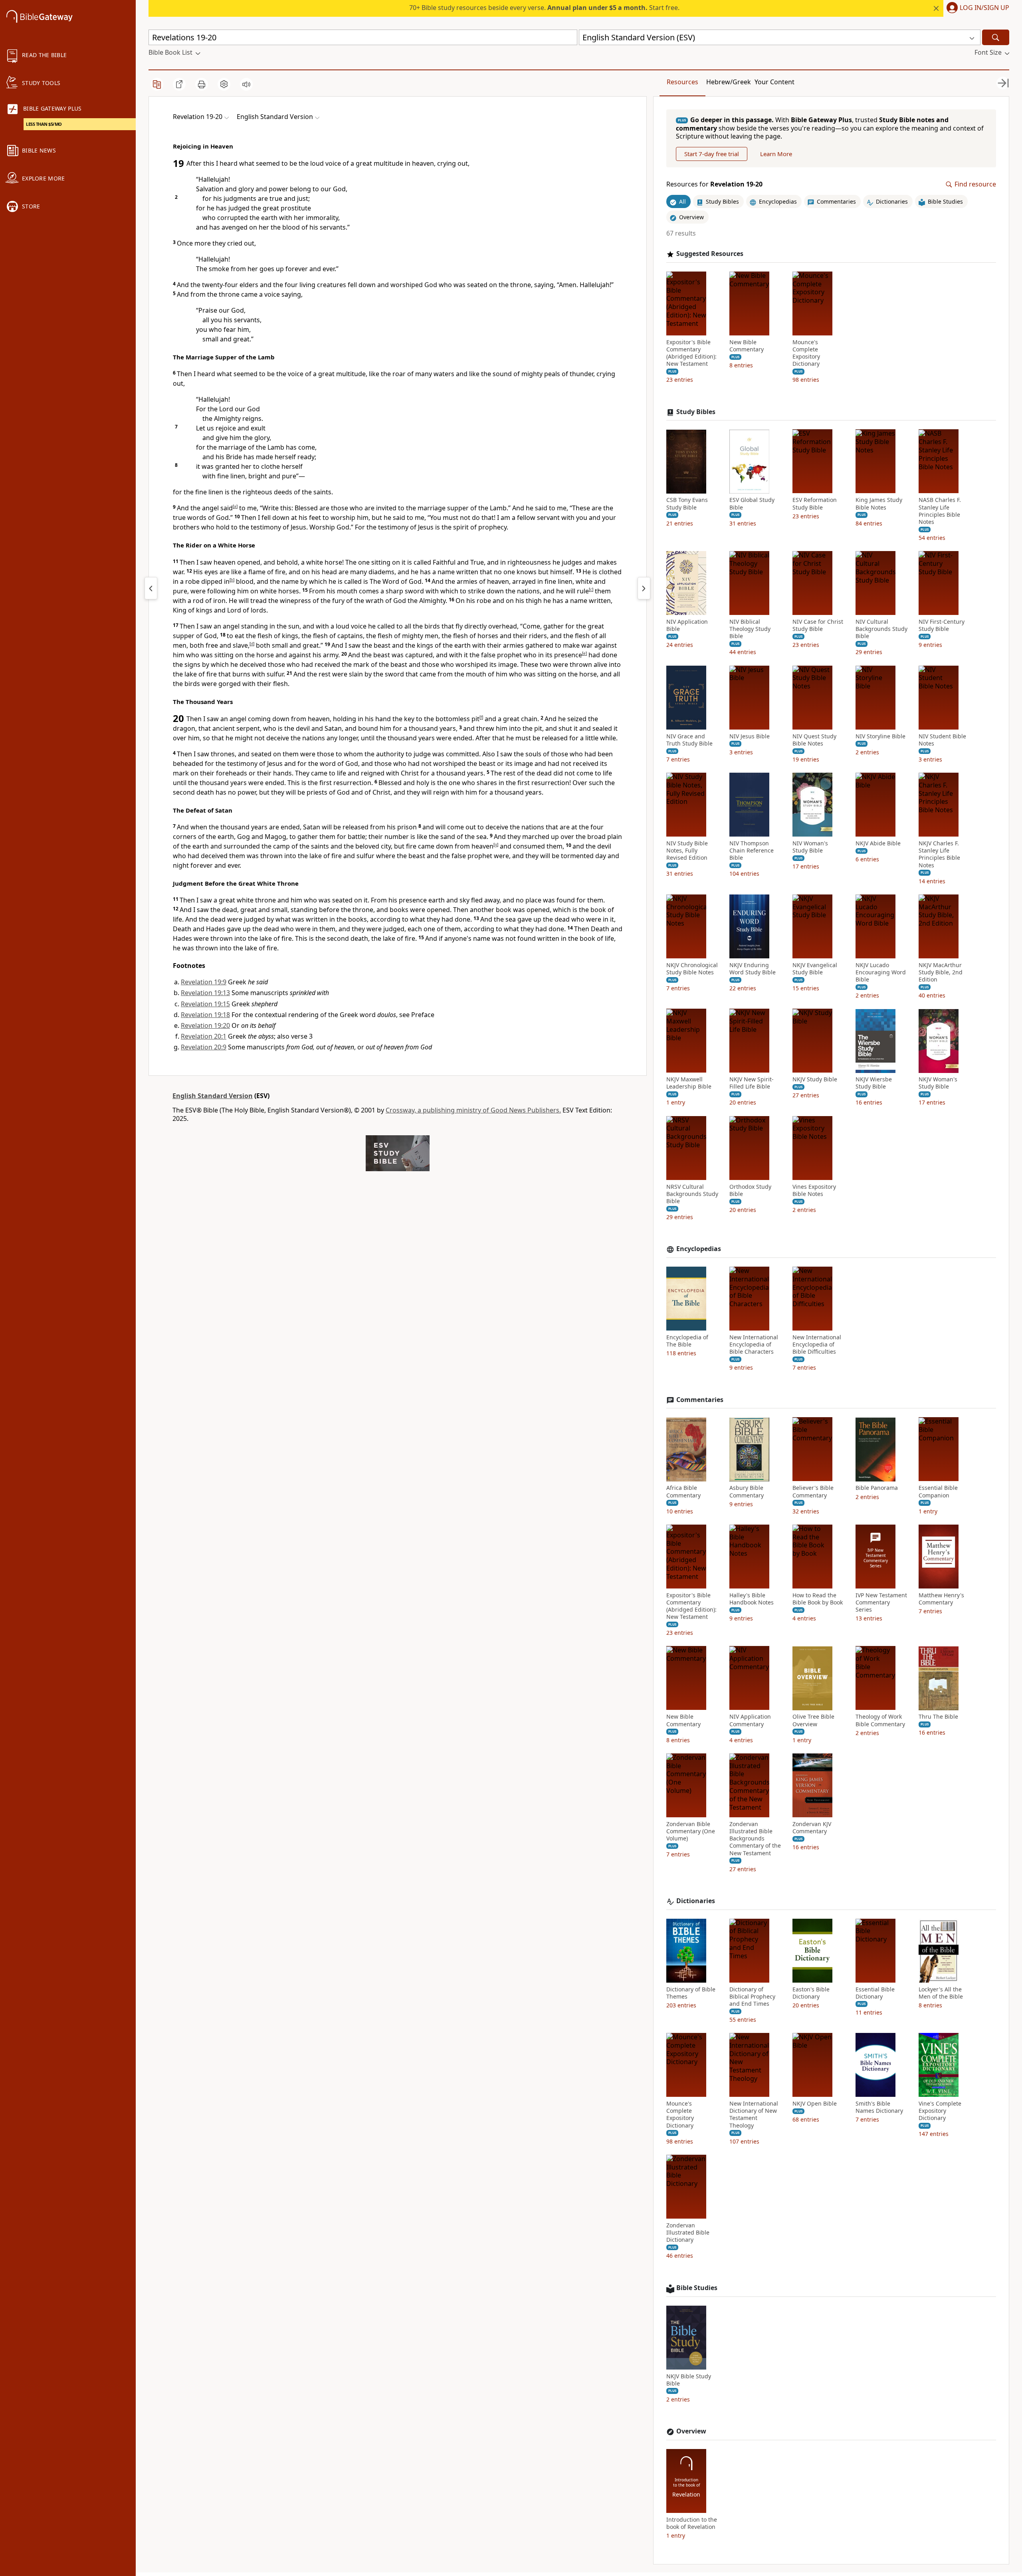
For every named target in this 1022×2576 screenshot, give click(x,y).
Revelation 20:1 (204, 1036)
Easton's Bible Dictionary (811, 1993)
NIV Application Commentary (750, 1721)
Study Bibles (696, 412)
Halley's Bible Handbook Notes (752, 1599)
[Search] (996, 37)
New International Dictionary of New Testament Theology (754, 2115)
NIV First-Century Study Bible (942, 625)
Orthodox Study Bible (750, 1190)
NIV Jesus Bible (750, 736)
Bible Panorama (877, 1488)
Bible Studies (697, 2288)
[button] (976, 8)
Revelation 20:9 (204, 1047)
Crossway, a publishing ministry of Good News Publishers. (473, 1110)
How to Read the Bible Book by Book (818, 1599)
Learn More (776, 154)
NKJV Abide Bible (878, 843)
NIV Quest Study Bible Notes (814, 740)
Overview (691, 2431)
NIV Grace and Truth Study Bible (689, 740)
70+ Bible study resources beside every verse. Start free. (544, 8)
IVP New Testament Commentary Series (881, 1602)
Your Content (774, 82)
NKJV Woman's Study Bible (938, 1083)
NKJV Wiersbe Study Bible (874, 1083)
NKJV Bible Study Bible (689, 2380)
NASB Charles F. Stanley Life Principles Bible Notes (940, 511)
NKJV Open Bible (815, 2104)
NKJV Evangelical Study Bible (815, 969)
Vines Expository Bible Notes (814, 1190)
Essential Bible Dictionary (875, 1993)
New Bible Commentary (747, 346)
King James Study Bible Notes (879, 504)
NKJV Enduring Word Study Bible (753, 969)
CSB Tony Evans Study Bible (687, 504)
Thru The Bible (938, 1717)
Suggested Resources (710, 254)
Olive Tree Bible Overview (813, 1721)
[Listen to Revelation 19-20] (246, 84)
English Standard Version (213, 1096)
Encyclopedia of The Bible (687, 1341)
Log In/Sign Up (984, 8)
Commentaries (700, 1400)
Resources (682, 82)
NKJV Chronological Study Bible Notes (692, 969)
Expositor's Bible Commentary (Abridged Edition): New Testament (691, 353)
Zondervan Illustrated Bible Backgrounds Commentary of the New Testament (755, 1839)
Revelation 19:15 (205, 1004)
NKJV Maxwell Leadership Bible (689, 1083)
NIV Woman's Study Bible (810, 847)
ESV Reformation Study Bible (815, 504)
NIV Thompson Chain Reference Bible (752, 851)
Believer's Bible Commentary (813, 1492)
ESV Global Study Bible (752, 504)
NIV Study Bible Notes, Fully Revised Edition (687, 851)
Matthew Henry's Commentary (941, 1599)
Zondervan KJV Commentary (812, 1828)
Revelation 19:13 (205, 993)
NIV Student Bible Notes (942, 740)
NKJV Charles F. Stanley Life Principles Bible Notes (939, 854)
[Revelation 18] (151, 588)
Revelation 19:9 (204, 982)
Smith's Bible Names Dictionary (879, 2107)
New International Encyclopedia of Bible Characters (754, 1345)
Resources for (714, 185)
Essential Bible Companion (938, 1492)
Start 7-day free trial (712, 154)
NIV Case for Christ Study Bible (818, 625)
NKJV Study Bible (815, 1080)
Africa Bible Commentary (683, 1492)
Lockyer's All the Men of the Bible (941, 1993)
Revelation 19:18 (205, 1015)
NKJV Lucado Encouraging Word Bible (881, 972)
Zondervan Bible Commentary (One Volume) (691, 1831)
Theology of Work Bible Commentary (880, 1721)
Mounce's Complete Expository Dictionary (806, 353)
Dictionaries (696, 1901)
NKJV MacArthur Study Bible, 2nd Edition (941, 972)
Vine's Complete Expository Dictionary (940, 2111)
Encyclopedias (699, 1249)
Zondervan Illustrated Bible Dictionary (688, 2233)
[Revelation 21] (644, 588)
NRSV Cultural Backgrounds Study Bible (692, 1194)
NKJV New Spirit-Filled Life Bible (752, 1083)
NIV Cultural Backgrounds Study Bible (881, 629)
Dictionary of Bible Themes (691, 1993)
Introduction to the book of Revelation (692, 2523)
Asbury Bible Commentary (747, 1492)
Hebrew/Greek (729, 82)
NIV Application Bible (687, 625)
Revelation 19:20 (205, 1025)
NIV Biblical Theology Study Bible (750, 629)
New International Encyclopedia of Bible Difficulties (817, 1345)
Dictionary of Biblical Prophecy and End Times (752, 1997)
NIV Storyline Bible (880, 736)
